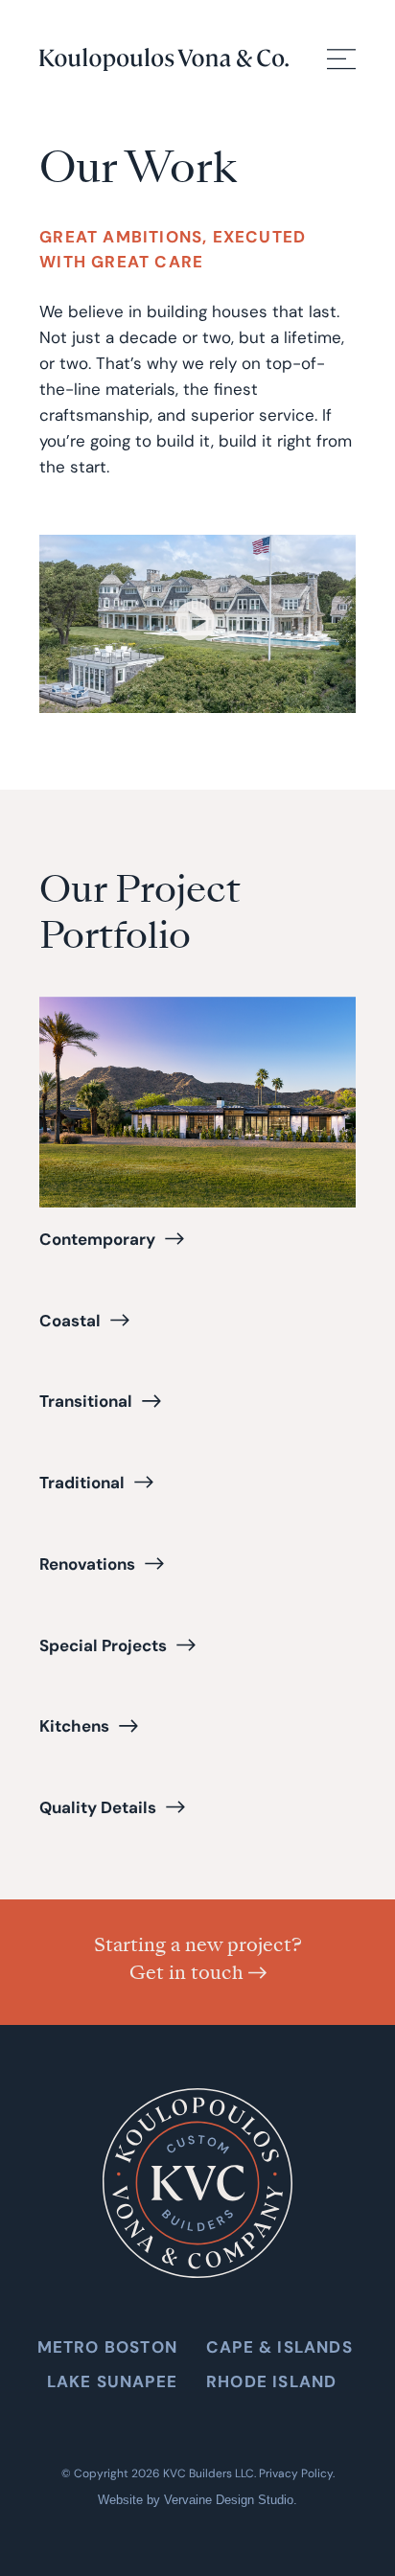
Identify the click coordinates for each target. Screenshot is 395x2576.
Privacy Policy (296, 2473)
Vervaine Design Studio (229, 2500)
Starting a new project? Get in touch (198, 1958)
